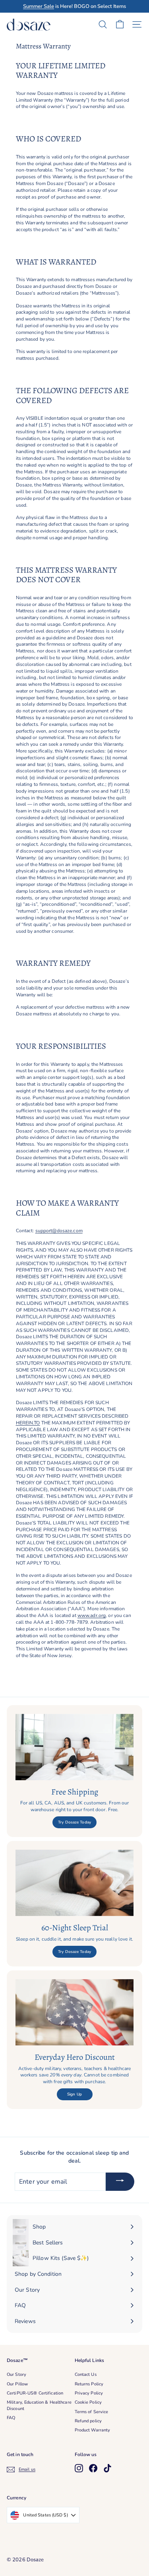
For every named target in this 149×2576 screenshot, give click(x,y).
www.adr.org (92, 1615)
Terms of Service (92, 2412)
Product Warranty (93, 2430)
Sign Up (74, 2094)
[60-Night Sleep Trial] (74, 1883)
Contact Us (86, 2374)
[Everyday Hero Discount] (74, 2012)
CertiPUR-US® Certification (35, 2393)
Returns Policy (89, 2384)
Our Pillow (17, 2384)
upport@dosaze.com (60, 1231)
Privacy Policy (89, 2393)
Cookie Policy (88, 2402)
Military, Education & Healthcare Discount (39, 2405)
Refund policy (88, 2421)
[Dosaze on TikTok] (107, 2468)
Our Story (16, 2374)
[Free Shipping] (74, 1747)
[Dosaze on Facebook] (93, 2468)
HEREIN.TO (28, 1423)
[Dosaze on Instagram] (79, 2468)
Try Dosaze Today (74, 1822)
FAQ (11, 2418)
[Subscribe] (120, 2182)
